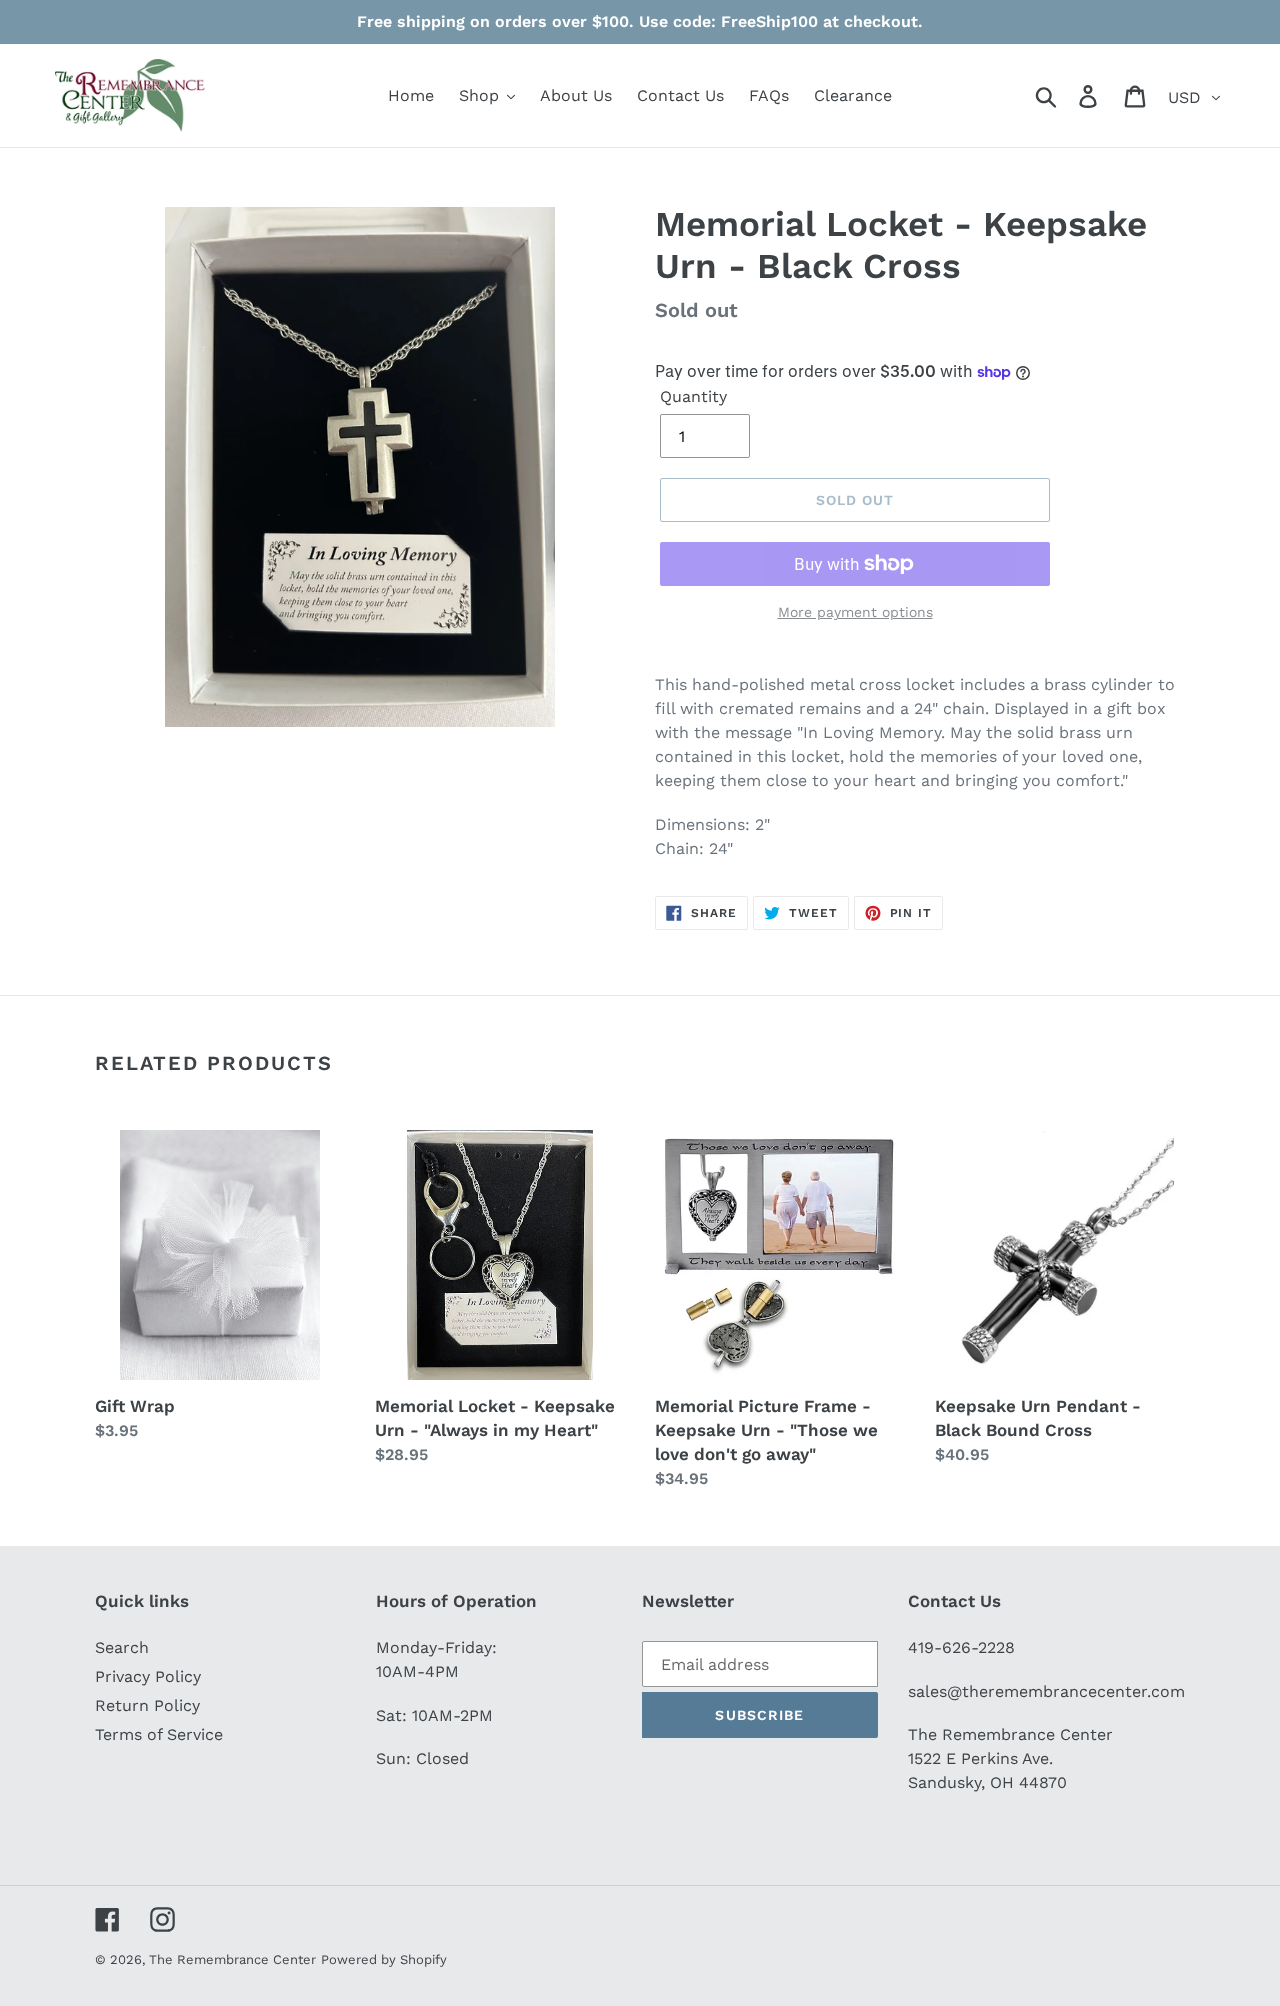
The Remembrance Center (232, 1959)
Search (122, 1647)
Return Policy (147, 1705)
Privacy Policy (148, 1676)
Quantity (693, 396)
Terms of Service (159, 1734)
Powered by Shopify (384, 1959)
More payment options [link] (855, 612)
